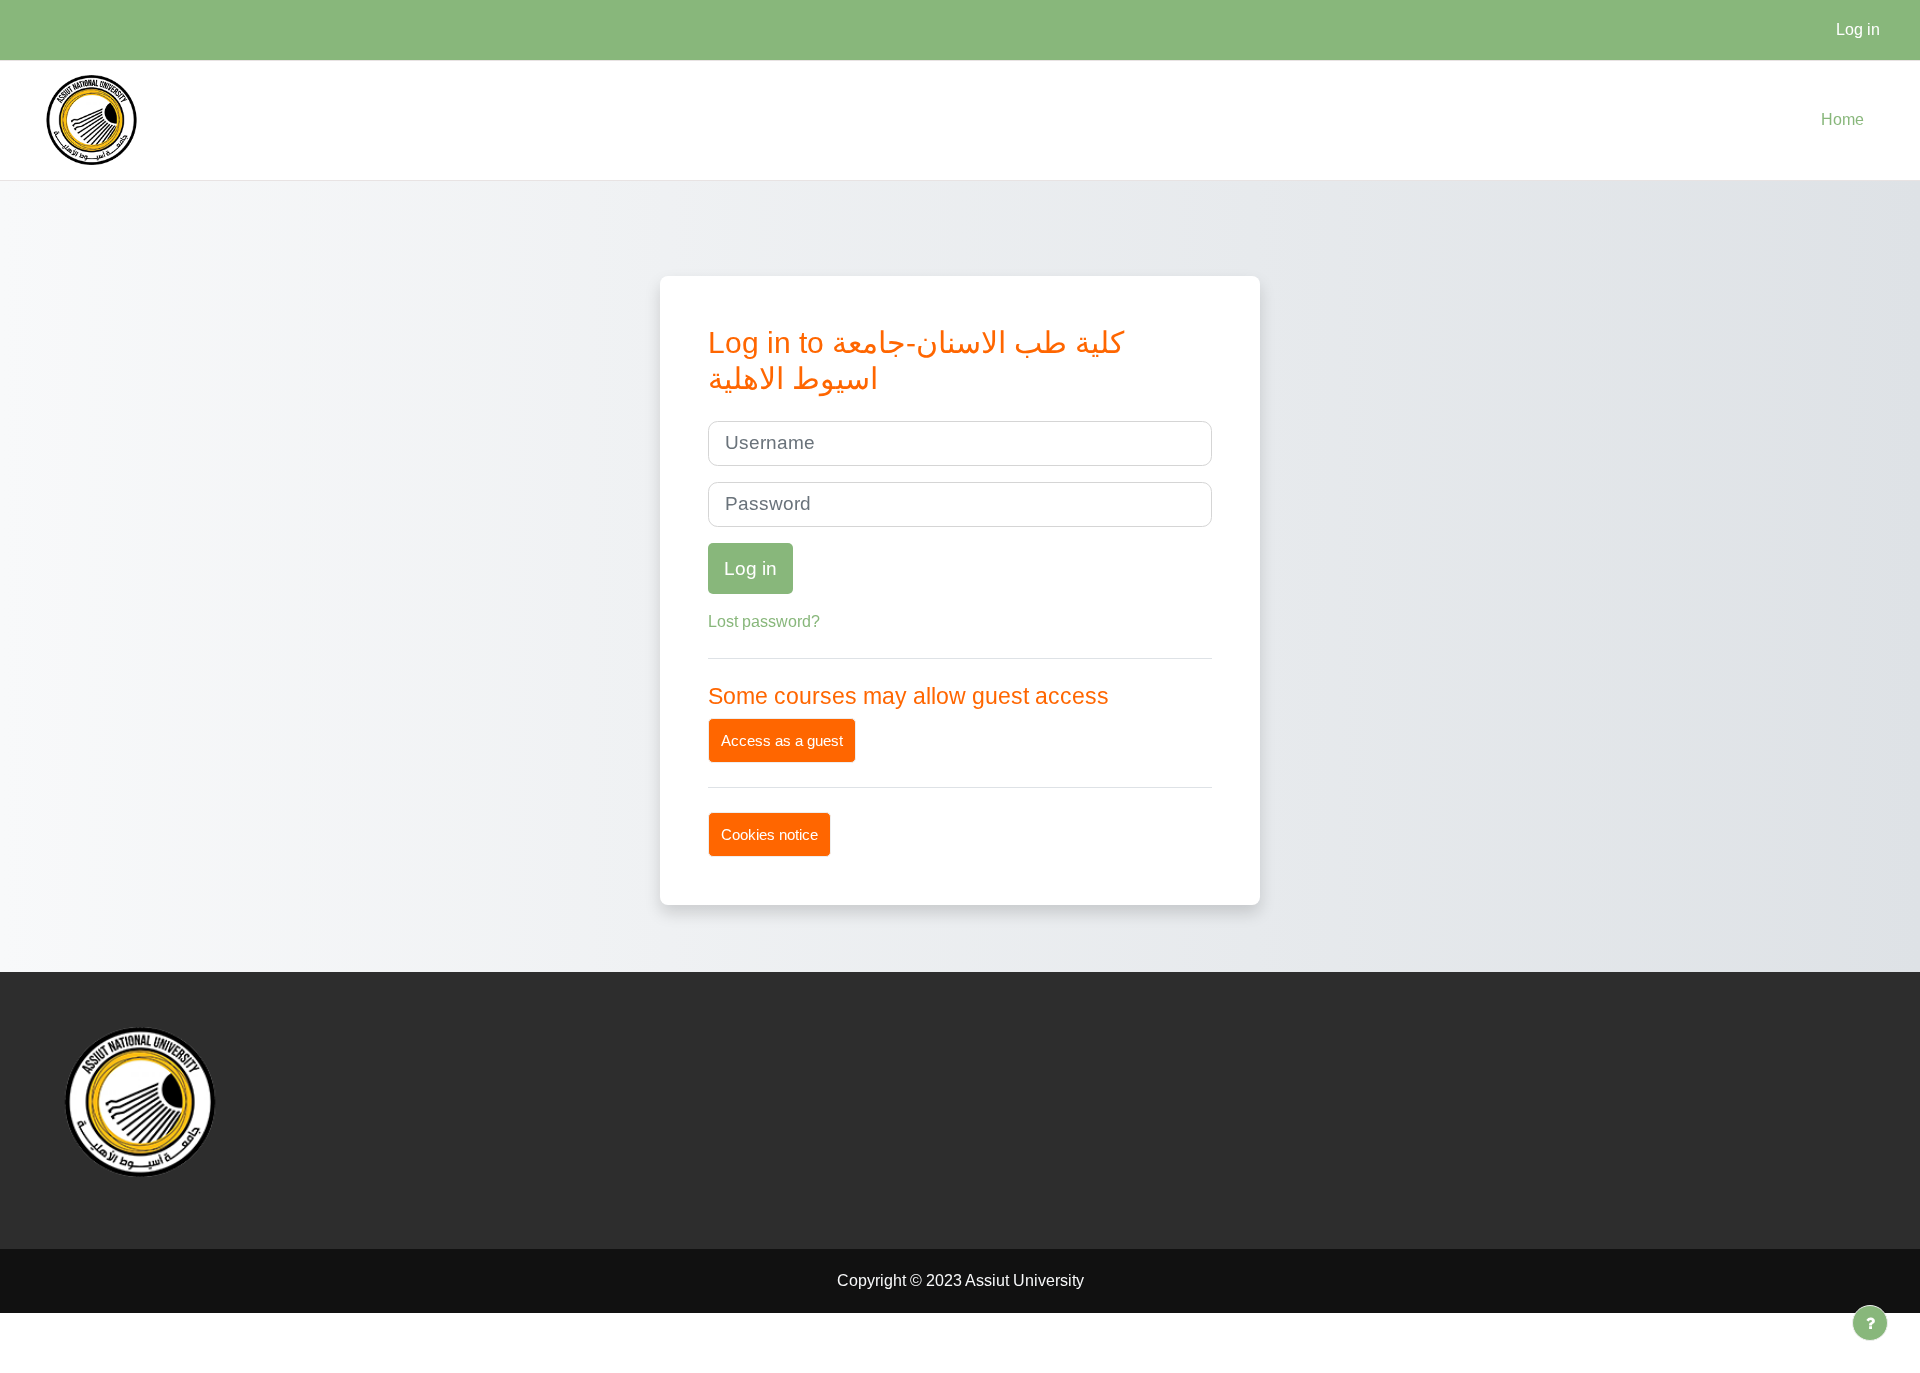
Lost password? (764, 621)
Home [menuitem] (1842, 119)
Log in (1858, 29)
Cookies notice (769, 834)
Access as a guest (782, 740)
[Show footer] (1870, 1323)
